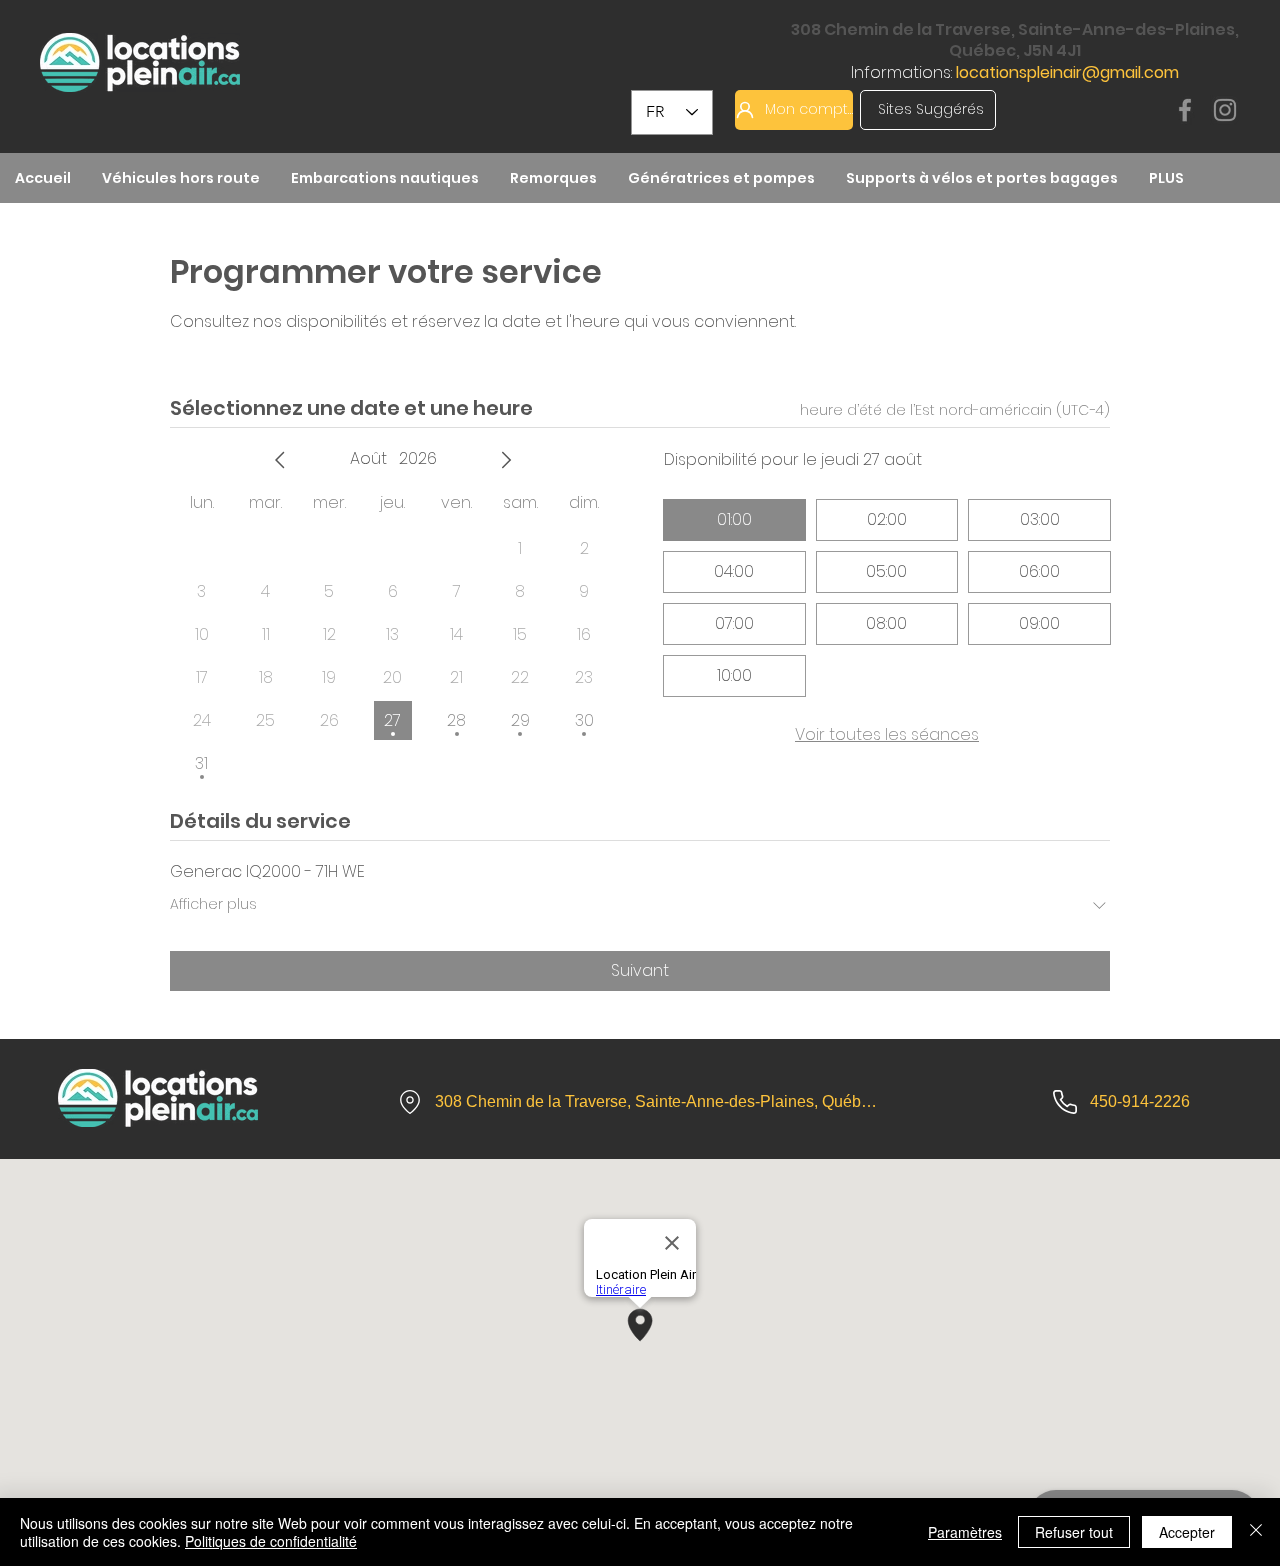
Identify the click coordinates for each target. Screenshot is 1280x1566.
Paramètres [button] (965, 1532)
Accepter (1187, 1532)
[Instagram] (1225, 110)
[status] (955, 410)
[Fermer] (1256, 1532)
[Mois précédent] (280, 460)
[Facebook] (1185, 110)
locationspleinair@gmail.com (1067, 72)
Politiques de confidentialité (271, 1541)
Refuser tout (1074, 1532)
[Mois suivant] (506, 460)
